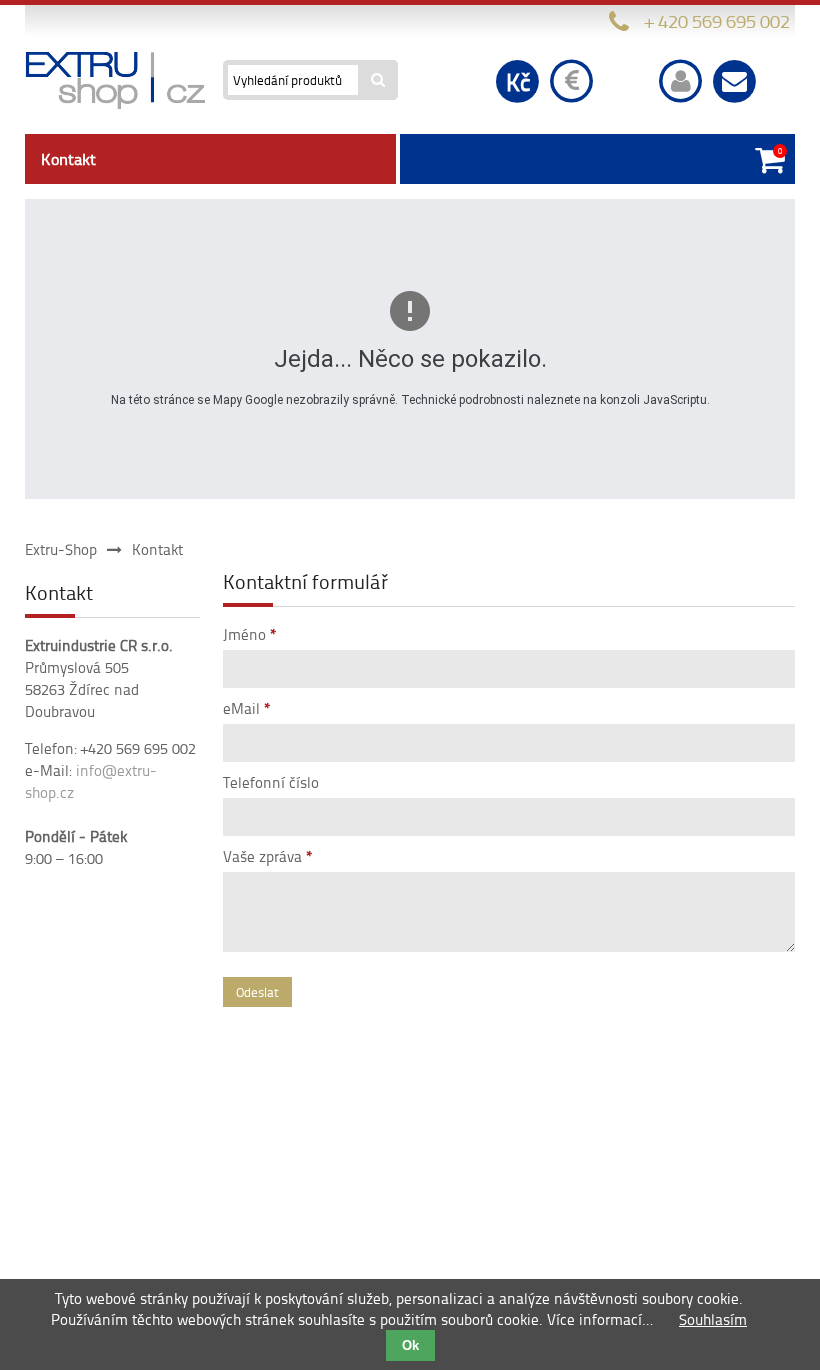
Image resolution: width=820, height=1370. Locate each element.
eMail (247, 708)
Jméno (250, 634)
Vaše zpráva (268, 856)
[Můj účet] (681, 80)
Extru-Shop (61, 549)
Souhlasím (713, 1319)
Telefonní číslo (271, 782)
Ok (410, 1345)
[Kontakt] (735, 80)
